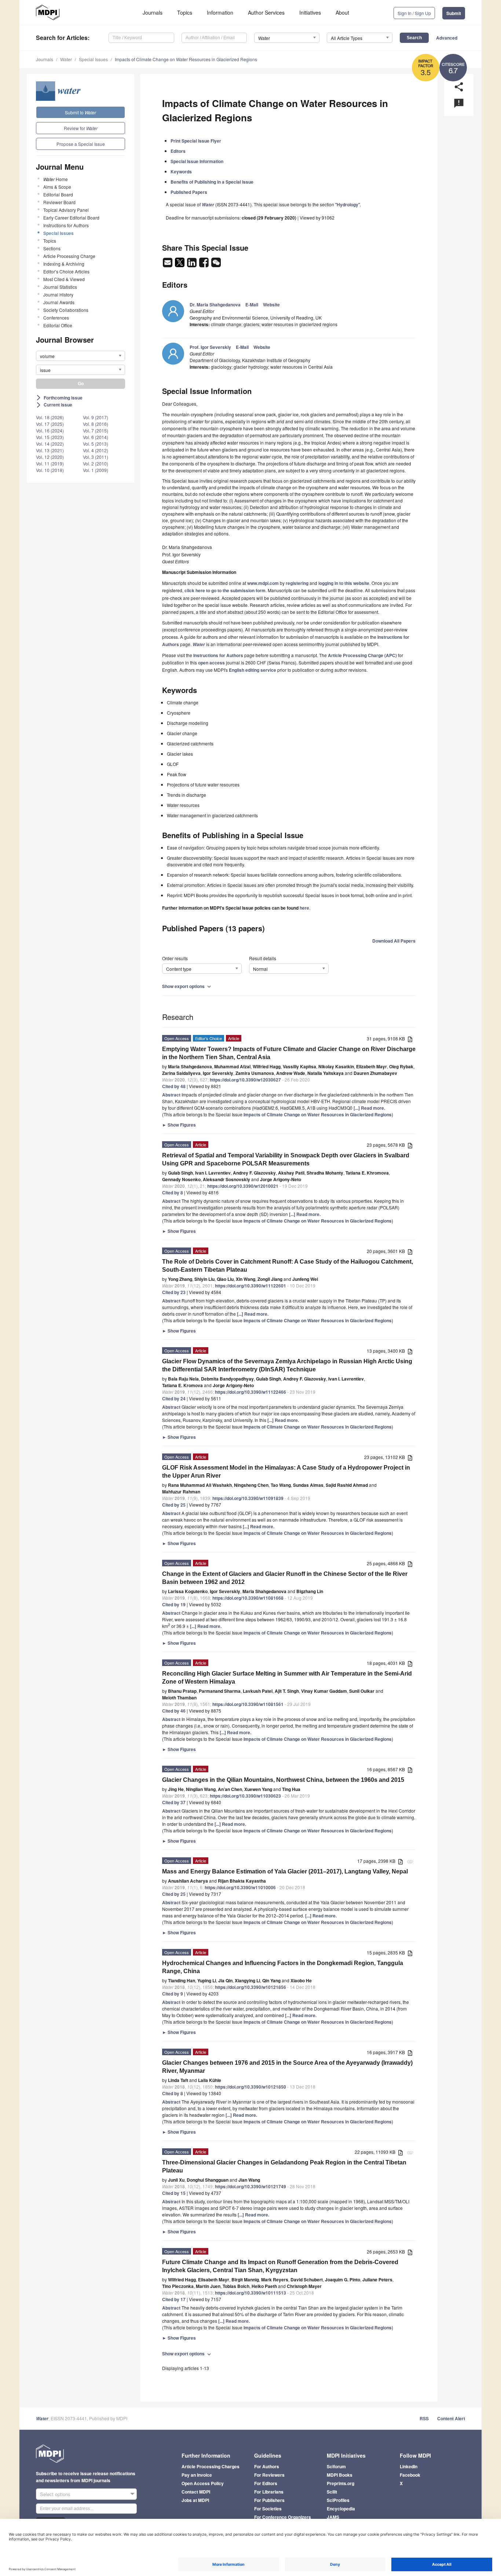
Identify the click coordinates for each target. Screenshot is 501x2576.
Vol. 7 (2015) (96, 430)
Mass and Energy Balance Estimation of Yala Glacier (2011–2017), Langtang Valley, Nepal (285, 1871)
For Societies (268, 2509)
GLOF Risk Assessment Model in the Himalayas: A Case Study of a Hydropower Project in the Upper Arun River (286, 1472)
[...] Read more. (369, 1108)
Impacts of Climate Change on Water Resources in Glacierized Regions (186, 59)
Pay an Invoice (197, 2475)
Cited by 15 (174, 2193)
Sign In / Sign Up (414, 13)
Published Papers (189, 192)
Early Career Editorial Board (71, 218)
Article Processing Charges (211, 2466)
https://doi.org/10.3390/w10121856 (251, 1987)
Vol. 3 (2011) (96, 457)
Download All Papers (394, 941)
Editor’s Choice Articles (66, 271)
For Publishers (269, 2500)
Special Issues (93, 59)
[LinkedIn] (192, 265)
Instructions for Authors (66, 225)
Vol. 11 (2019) (50, 463)
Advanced (447, 38)
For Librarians (269, 2492)
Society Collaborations (66, 310)
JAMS (333, 2517)
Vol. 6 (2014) (96, 437)
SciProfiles (338, 2500)
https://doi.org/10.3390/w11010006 (240, 1887)
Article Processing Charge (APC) (362, 655)
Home (56, 179)
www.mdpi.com (263, 583)
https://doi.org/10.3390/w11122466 (251, 1392)
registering (297, 583)
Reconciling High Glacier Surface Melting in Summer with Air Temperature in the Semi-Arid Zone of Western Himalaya (287, 1678)
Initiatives (310, 12)
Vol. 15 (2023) (50, 437)
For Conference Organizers (283, 2517)
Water (66, 59)
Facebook (410, 2475)
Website (271, 305)
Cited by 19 (174, 1604)
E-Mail (252, 305)
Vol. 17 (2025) (50, 424)
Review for (81, 128)
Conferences (56, 318)
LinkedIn (409, 2466)
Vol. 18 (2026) (50, 417)
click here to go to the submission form (225, 590)
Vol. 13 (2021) (50, 450)
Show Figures (179, 1125)
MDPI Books (340, 2475)
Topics (185, 12)
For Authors (267, 2466)
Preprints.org (341, 2483)
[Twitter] (180, 265)
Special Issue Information (197, 161)
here (304, 908)
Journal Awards (59, 302)
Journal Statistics (60, 287)
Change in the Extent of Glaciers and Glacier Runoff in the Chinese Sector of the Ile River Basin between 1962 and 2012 (285, 1578)
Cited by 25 (174, 1505)
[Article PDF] (410, 1039)
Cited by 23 (174, 1292)
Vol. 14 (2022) (50, 444)
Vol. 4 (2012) (96, 450)
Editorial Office (58, 325)
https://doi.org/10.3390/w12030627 (245, 1080)
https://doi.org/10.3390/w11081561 (248, 1704)
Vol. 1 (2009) (96, 470)
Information (220, 12)
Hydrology (348, 204)
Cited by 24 (174, 1398)
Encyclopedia (341, 2509)
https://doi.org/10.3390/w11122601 (251, 1286)
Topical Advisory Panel (66, 210)
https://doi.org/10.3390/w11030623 (245, 1796)
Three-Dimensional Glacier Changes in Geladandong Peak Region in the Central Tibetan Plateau (284, 2166)
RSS (424, 2418)
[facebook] (204, 265)
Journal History (58, 294)
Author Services (266, 12)
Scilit (332, 2492)
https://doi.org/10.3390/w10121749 (251, 2186)
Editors (178, 151)
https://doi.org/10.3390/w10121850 (251, 2087)
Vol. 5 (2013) (96, 444)
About (342, 12)
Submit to (81, 112)
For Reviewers (269, 2475)
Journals (153, 12)
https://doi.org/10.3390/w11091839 (248, 1498)
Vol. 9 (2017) (96, 417)
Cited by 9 (173, 1994)
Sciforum (336, 2466)
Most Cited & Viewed (64, 279)
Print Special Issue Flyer (196, 141)
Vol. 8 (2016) (96, 424)
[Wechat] (216, 265)
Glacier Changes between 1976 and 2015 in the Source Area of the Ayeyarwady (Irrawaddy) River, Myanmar (287, 2067)
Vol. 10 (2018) (50, 470)
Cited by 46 (174, 1711)
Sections (52, 248)
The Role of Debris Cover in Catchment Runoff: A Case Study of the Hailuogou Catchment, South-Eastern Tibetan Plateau (288, 1266)
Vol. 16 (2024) (50, 430)
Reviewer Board (59, 202)
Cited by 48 (174, 1086)
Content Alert (451, 2418)
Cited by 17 (174, 2299)
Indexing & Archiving (64, 264)
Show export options (187, 986)
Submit (454, 13)
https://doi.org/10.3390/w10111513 (251, 2293)
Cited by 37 (174, 1802)
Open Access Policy (203, 2483)
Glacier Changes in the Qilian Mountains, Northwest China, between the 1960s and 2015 (283, 1780)
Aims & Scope (57, 187)
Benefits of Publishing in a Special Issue (212, 182)
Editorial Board (58, 194)
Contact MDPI (196, 2492)
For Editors (266, 2483)
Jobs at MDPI (195, 2500)
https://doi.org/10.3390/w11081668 (248, 1598)
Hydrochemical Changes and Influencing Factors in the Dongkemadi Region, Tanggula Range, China (283, 1967)
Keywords (181, 172)
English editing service (253, 670)
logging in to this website (344, 583)
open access (211, 663)
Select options (55, 2494)
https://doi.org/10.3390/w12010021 (243, 1186)
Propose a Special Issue (81, 144)
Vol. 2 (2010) (96, 463)
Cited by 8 (173, 1193)
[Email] (168, 265)
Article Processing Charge (69, 256)
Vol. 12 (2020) (50, 457)
